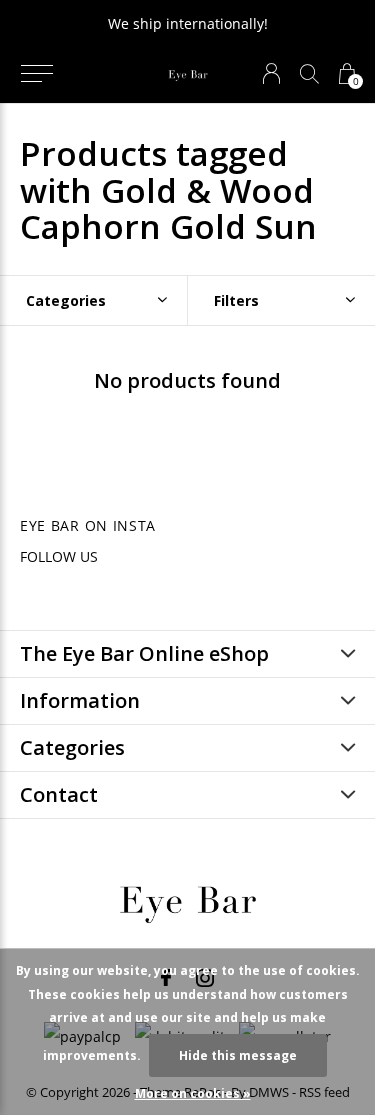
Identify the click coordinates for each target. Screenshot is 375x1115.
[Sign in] (271, 73)
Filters (236, 300)
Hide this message (238, 1055)
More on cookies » (193, 1093)
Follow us (59, 556)
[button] (36, 74)
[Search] (309, 73)
